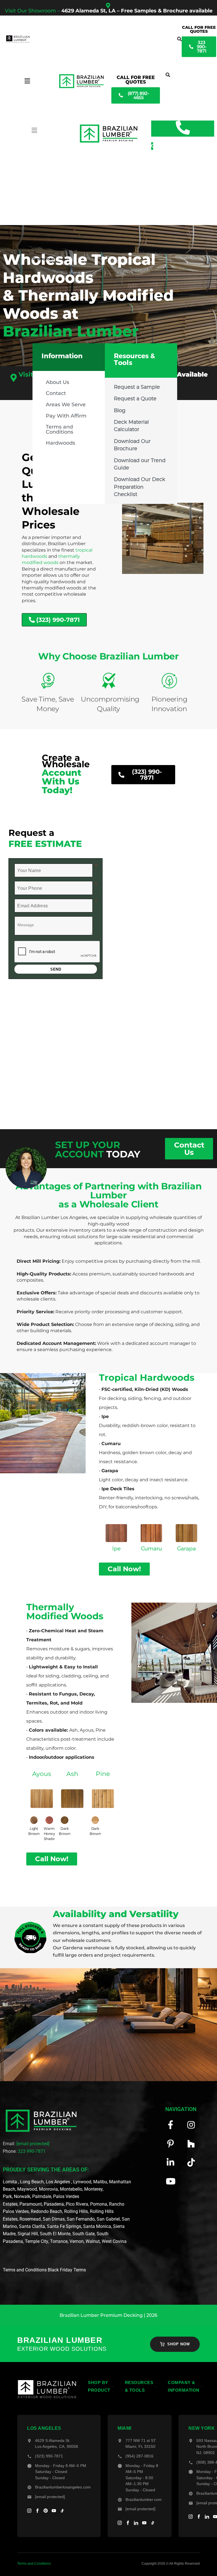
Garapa (186, 1548)
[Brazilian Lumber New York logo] (47, 2389)
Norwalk (22, 2196)
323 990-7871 (32, 2151)
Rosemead (30, 2219)
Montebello (71, 2189)
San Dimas (54, 2219)
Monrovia (48, 2189)
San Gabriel (108, 2219)
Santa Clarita (32, 2226)
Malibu (100, 2182)
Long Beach (32, 2182)
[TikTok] (62, 2511)
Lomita (10, 2182)
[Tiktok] (191, 2163)
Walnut (93, 2241)
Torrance (59, 2241)
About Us (57, 382)
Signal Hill (28, 2234)
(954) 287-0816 (139, 2456)
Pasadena (54, 2204)
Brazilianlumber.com (144, 2500)
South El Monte (55, 2234)
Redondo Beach (46, 2211)
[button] (69, 405)
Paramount (31, 2204)
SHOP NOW (179, 2344)
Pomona (99, 2204)
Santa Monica (97, 2226)
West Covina (114, 2241)
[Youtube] (171, 2181)
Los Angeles (58, 2182)
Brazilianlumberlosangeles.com (63, 2487)
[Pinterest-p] (171, 2144)
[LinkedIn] (136, 2523)
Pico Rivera (77, 2204)
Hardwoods (60, 443)
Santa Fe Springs (64, 2226)
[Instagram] (191, 2125)
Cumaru (151, 1548)
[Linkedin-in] (171, 2163)
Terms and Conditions (59, 429)
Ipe (116, 1548)
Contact (56, 393)
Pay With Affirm (66, 416)
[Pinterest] (46, 2511)
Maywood (27, 2189)
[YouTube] (54, 2511)
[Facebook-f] (171, 2125)
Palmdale (42, 2196)
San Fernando (81, 2219)
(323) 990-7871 (49, 2456)
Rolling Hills (76, 2211)
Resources (43, 259)
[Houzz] (191, 2144)
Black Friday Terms (67, 2270)
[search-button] (179, 39)
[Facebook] (37, 2511)
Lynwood (82, 2182)
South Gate (83, 2234)
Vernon (77, 2241)
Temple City (36, 2241)
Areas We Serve (66, 404)
